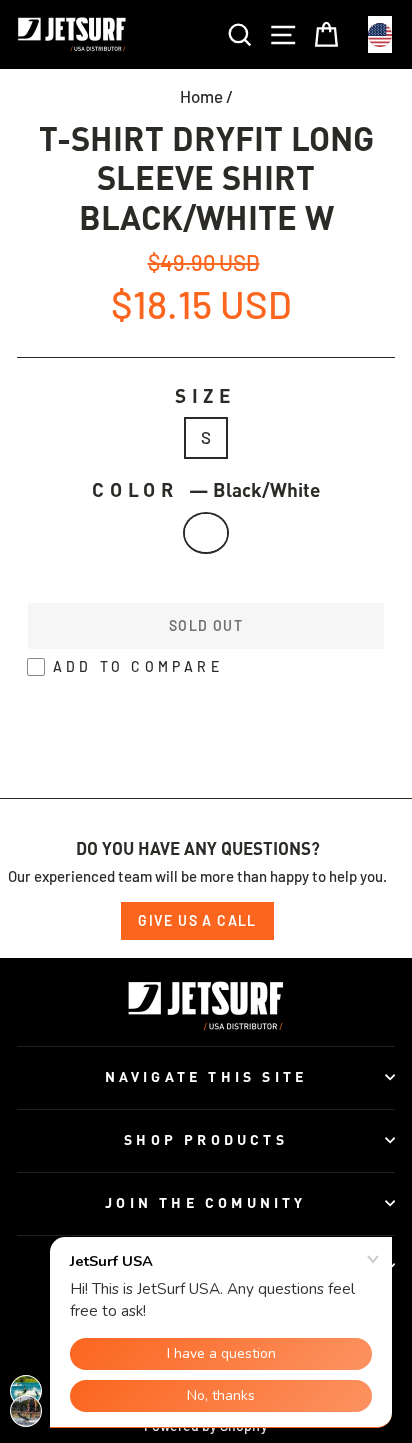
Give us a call (197, 920)
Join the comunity (205, 1202)
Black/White (206, 533)
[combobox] (380, 34)
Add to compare (138, 666)
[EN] (380, 34)
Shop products (206, 1139)
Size (206, 395)
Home (201, 96)
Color (205, 489)
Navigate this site (206, 1076)
